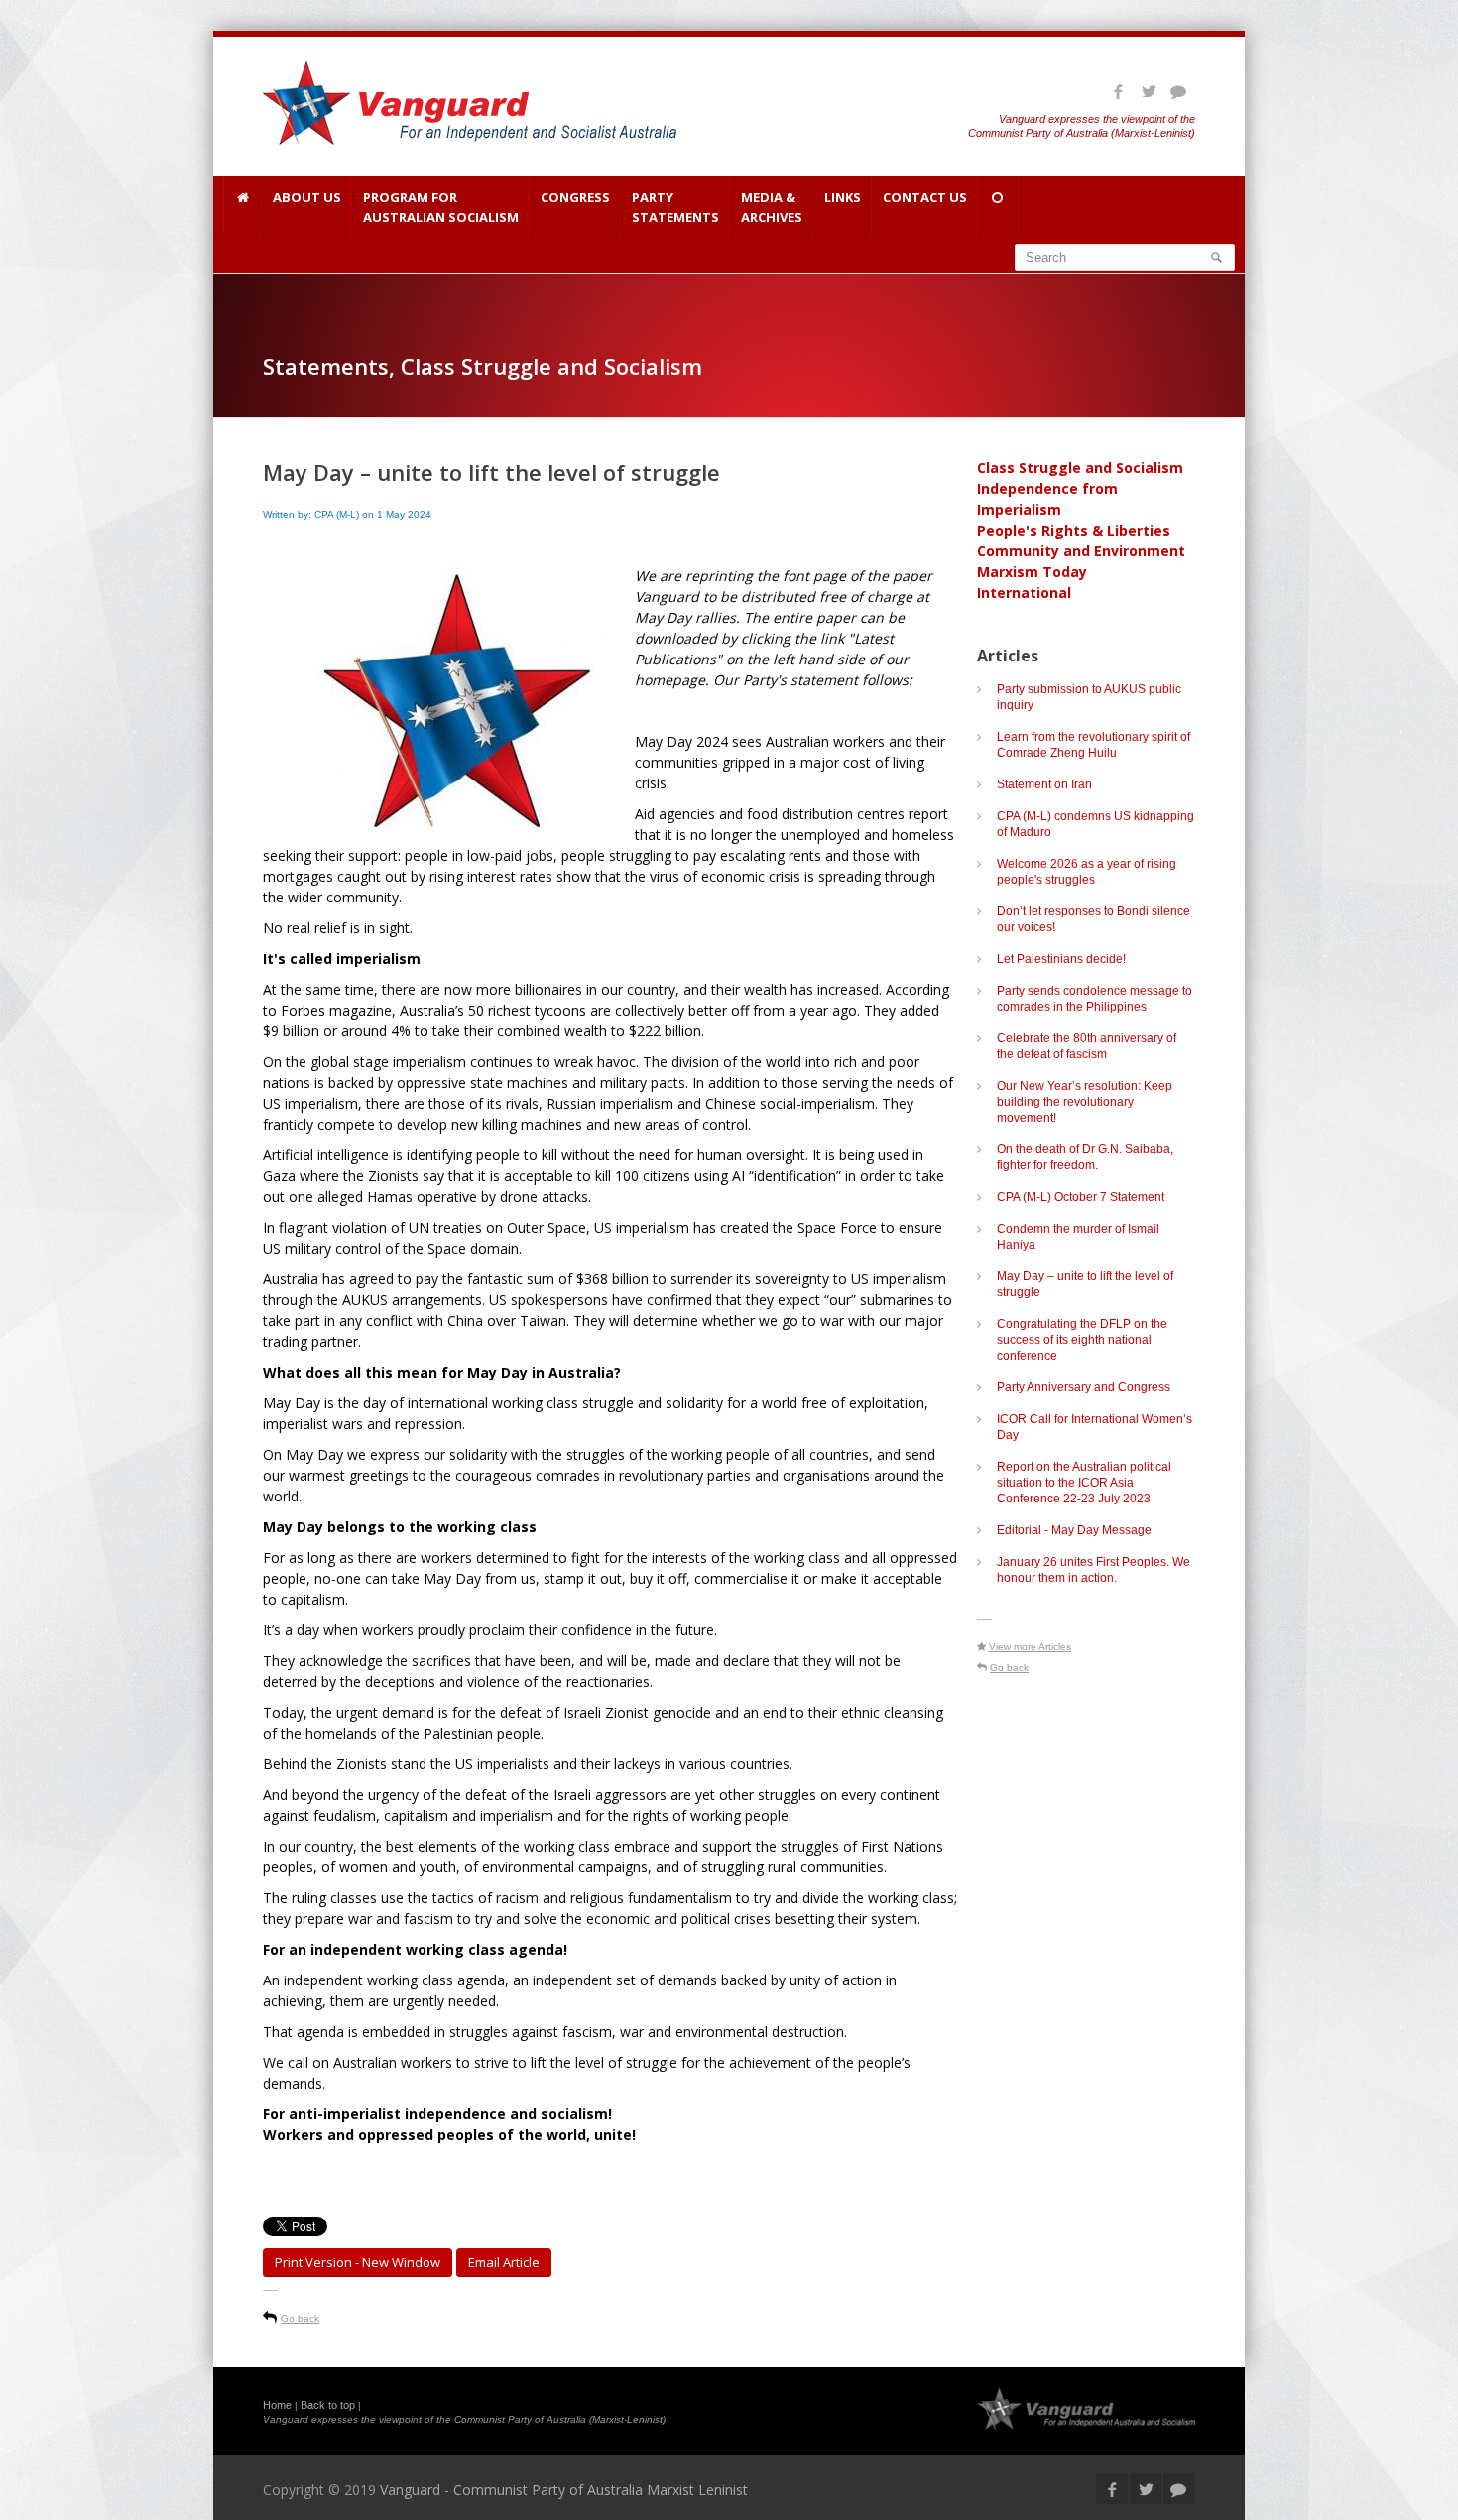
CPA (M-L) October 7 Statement (1081, 1197)
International (1024, 593)
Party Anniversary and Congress (1084, 1387)
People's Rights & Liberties (1074, 530)
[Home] (243, 206)
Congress (575, 197)
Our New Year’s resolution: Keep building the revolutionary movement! (1085, 1102)
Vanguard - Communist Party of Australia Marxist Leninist (564, 2490)
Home (277, 2405)
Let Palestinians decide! (1061, 959)
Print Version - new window (358, 2262)
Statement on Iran (1044, 784)
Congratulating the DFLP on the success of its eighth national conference (1082, 1340)
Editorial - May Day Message (1074, 1530)
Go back (300, 2318)
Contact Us (925, 197)
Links (843, 197)
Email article (504, 2262)
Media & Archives (772, 207)
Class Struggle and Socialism (1080, 468)
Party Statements (675, 207)
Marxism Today (1032, 572)
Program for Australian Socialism (441, 207)
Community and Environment (1081, 551)
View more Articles (1030, 1647)
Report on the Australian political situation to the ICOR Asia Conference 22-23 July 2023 (1084, 1483)
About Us (307, 197)
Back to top (328, 2405)
